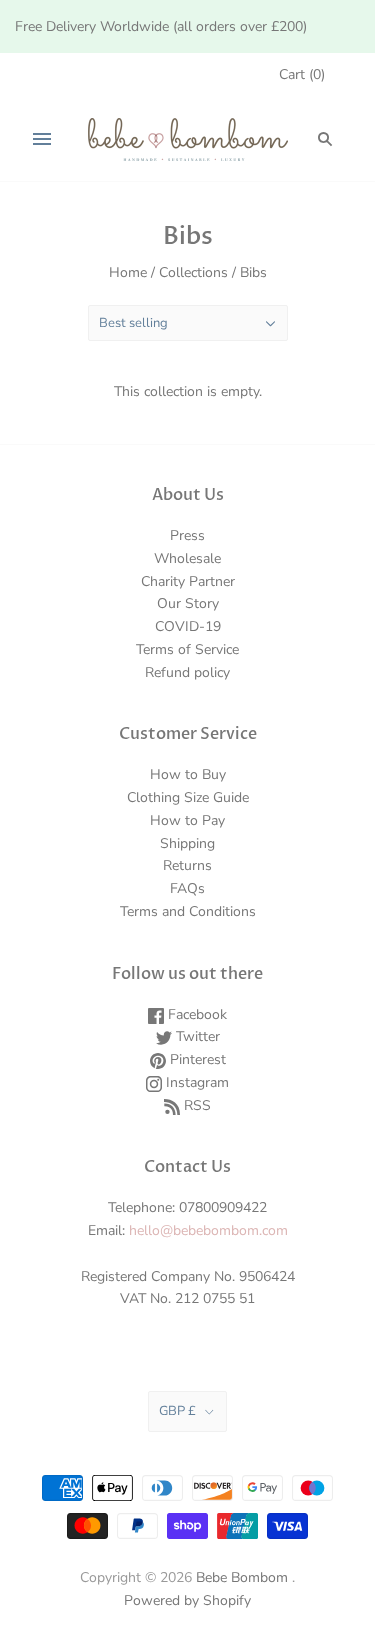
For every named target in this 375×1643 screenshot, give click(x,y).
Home (128, 272)
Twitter (196, 1036)
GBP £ (177, 1411)
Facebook (195, 1014)
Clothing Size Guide (188, 797)
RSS (195, 1105)
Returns (187, 865)
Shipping (187, 843)
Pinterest (196, 1059)
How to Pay (187, 820)
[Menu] (42, 139)
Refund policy (187, 672)
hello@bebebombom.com (208, 1230)
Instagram (195, 1082)
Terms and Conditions (188, 911)
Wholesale (187, 558)
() (302, 74)
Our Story (188, 603)
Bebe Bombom (242, 1577)
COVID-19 (188, 626)
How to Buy (188, 774)
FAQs (187, 888)
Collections (193, 272)
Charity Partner (188, 581)
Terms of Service (187, 649)
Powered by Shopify (187, 1600)
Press (187, 535)
